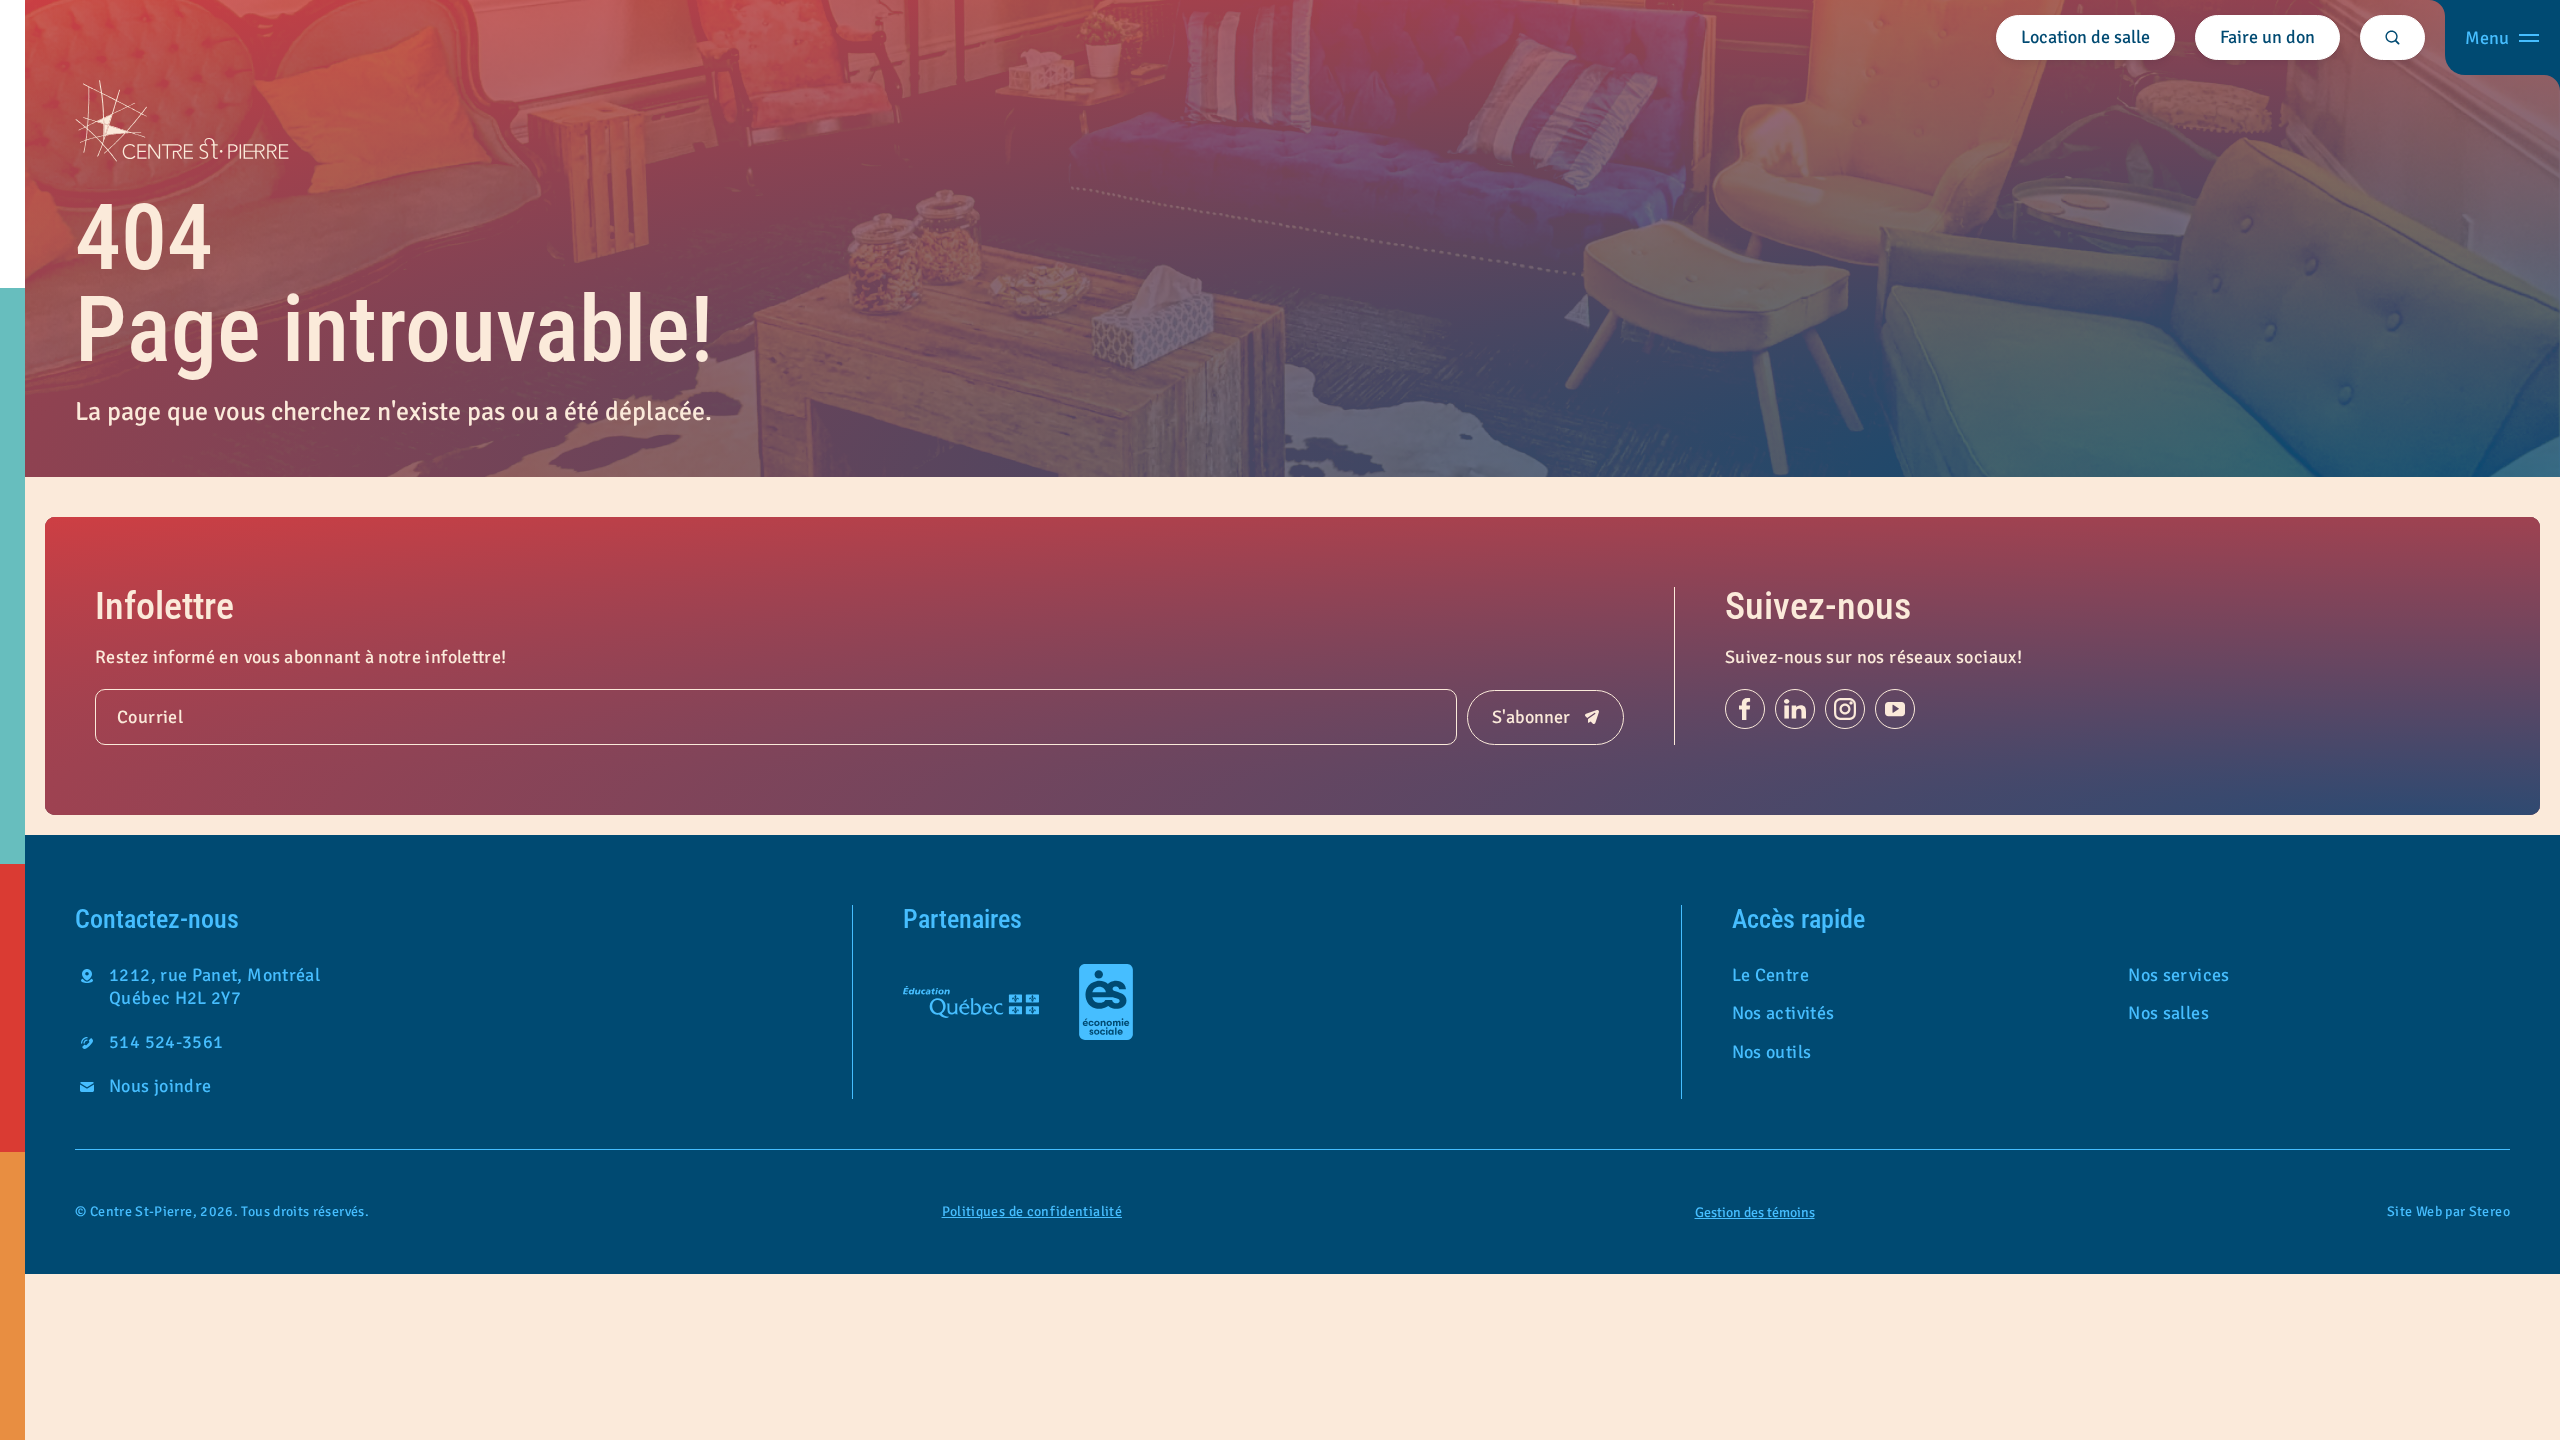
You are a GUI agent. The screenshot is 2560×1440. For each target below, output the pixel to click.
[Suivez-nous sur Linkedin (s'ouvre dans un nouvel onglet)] (1795, 709)
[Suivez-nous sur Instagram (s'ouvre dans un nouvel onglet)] (1845, 709)
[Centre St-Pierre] (182, 121)
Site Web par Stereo (2448, 1212)
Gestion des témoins (1755, 1212)
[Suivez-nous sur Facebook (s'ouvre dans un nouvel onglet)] (1745, 709)
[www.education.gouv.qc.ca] (971, 1002)
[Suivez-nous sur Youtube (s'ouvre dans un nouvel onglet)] (1895, 709)
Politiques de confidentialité (1032, 1211)
